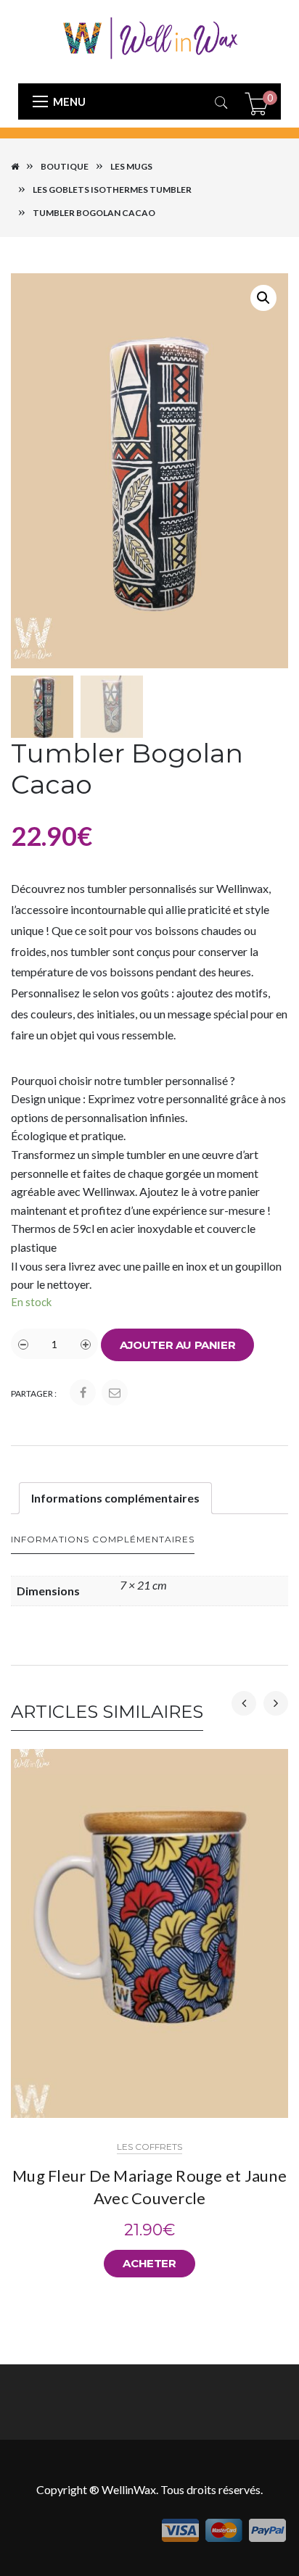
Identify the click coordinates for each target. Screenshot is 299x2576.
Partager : (34, 1393)
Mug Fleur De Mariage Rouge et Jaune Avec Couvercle (149, 2187)
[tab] (115, 1498)
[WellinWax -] (149, 37)
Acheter (149, 2263)
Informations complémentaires (115, 1498)
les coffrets (149, 2147)
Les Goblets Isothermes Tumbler (112, 190)
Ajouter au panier (177, 1345)
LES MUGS (131, 166)
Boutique (65, 166)
